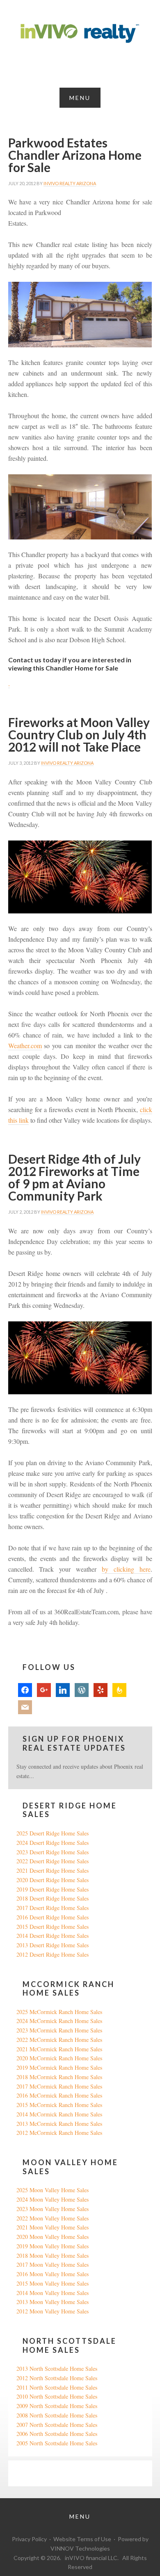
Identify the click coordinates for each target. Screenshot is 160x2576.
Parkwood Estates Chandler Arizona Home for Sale (75, 155)
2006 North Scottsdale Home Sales (57, 2434)
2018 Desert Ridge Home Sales (53, 1898)
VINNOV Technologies (80, 2548)
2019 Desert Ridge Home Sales (53, 1889)
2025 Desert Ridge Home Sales (53, 1833)
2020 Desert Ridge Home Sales (53, 1880)
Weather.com (25, 1046)
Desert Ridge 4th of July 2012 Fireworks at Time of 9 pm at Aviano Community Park (74, 1177)
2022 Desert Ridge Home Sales (53, 1861)
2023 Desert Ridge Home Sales (53, 1852)
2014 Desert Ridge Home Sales (53, 1936)
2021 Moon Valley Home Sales (53, 2227)
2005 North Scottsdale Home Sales (57, 2443)
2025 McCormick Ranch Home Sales (59, 2012)
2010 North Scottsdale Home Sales (57, 2396)
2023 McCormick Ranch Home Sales (59, 2030)
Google (25, 2473)
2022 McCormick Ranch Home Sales (59, 2040)
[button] (80, 98)
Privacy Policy (29, 2539)
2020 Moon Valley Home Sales (53, 2237)
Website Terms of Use (82, 2539)
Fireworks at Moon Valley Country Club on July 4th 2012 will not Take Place (79, 734)
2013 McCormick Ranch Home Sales (59, 2124)
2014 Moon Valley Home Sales (53, 2293)
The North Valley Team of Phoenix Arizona (80, 34)
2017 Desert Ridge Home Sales (53, 1908)
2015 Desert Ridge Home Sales (53, 1927)
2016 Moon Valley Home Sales (53, 2274)
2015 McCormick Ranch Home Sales (59, 2105)
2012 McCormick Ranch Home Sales (59, 2133)
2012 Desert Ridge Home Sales (53, 1954)
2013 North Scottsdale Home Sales (57, 2369)
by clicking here (126, 1569)
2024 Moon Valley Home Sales (53, 2199)
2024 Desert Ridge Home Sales (53, 1843)
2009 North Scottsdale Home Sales (57, 2406)
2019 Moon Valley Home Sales (53, 2246)
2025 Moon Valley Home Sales (53, 2190)
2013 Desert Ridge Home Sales (53, 1945)
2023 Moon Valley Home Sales (53, 2209)
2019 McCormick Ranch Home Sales (59, 2067)
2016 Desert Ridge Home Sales (53, 1917)
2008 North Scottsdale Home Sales (57, 2415)
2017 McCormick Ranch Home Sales (59, 2086)
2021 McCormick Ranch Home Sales (59, 2049)
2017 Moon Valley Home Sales (53, 2264)
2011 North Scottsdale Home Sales (57, 2387)
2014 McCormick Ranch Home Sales (59, 2114)
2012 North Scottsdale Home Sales (57, 2378)
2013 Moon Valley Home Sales (53, 2302)
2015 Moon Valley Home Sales (53, 2283)
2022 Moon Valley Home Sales (53, 2218)
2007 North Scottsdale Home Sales (57, 2425)
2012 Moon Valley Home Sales (53, 2311)
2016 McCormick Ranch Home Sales (59, 2095)
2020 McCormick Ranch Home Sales (59, 2058)
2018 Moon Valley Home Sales (53, 2255)
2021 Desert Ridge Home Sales (53, 1870)
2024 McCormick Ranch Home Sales (59, 2021)
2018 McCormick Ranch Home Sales (59, 2077)
